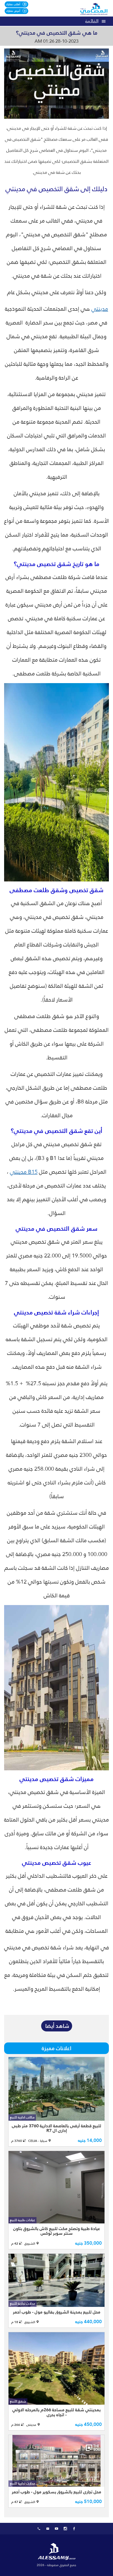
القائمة (92, 21)
